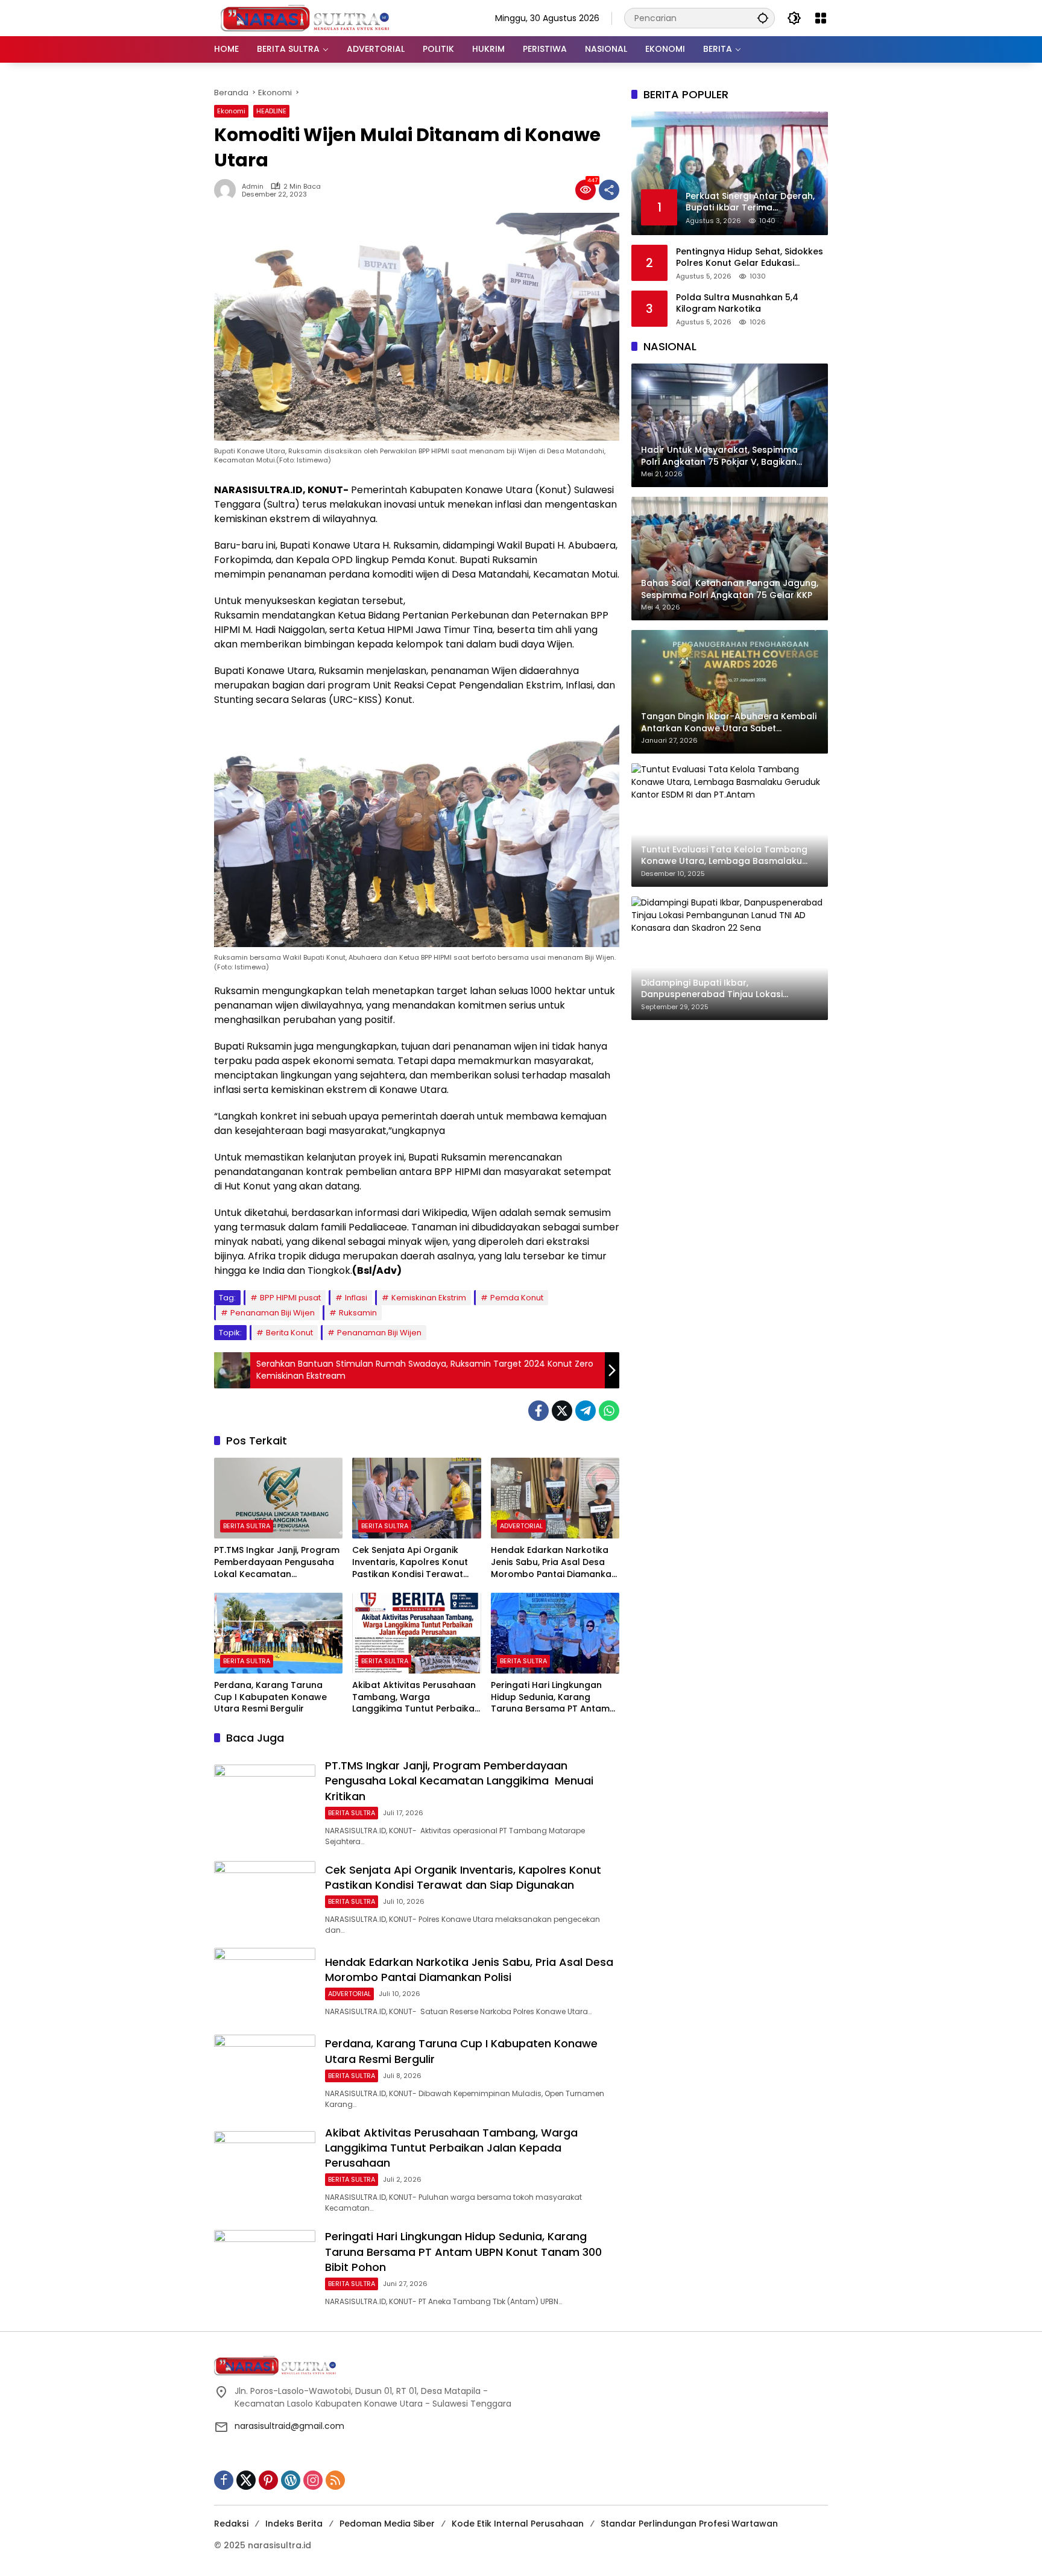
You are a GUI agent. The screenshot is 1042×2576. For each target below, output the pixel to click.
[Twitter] (562, 1411)
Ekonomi (231, 111)
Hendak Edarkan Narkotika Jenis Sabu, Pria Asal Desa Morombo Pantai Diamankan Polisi (554, 1562)
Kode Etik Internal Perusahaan (518, 2524)
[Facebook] (538, 1411)
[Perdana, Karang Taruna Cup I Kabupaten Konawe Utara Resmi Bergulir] (278, 1633)
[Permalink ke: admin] (228, 190)
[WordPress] (291, 2480)
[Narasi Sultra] (305, 17)
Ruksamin (358, 1313)
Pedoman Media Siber (387, 2524)
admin (253, 187)
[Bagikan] (609, 190)
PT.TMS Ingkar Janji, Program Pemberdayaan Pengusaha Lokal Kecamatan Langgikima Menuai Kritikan (277, 1562)
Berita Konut (289, 1333)
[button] (763, 18)
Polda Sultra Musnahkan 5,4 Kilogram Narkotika (737, 303)
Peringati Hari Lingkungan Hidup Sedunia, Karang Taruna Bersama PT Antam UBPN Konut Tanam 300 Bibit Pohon (553, 1697)
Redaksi (231, 2524)
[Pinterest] (268, 2480)
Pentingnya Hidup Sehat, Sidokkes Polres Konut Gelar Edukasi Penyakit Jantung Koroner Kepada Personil (752, 257)
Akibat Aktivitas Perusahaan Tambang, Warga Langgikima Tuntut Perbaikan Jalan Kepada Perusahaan (416, 1697)
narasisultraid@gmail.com (289, 2426)
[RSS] (335, 2480)
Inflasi (356, 1298)
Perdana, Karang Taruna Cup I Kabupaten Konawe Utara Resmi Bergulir (270, 1697)
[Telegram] (586, 1411)
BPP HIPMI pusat (290, 1298)
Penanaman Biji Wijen (273, 1313)
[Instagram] (313, 2480)
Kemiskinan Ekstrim (429, 1298)
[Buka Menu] (821, 18)
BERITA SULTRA (247, 1526)
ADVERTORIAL (521, 1526)
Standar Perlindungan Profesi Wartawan (689, 2524)
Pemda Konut (517, 1298)
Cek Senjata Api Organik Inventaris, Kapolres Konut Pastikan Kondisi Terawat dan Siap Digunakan (410, 1562)
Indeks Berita (294, 2524)
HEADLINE (271, 111)
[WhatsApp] (609, 1411)
